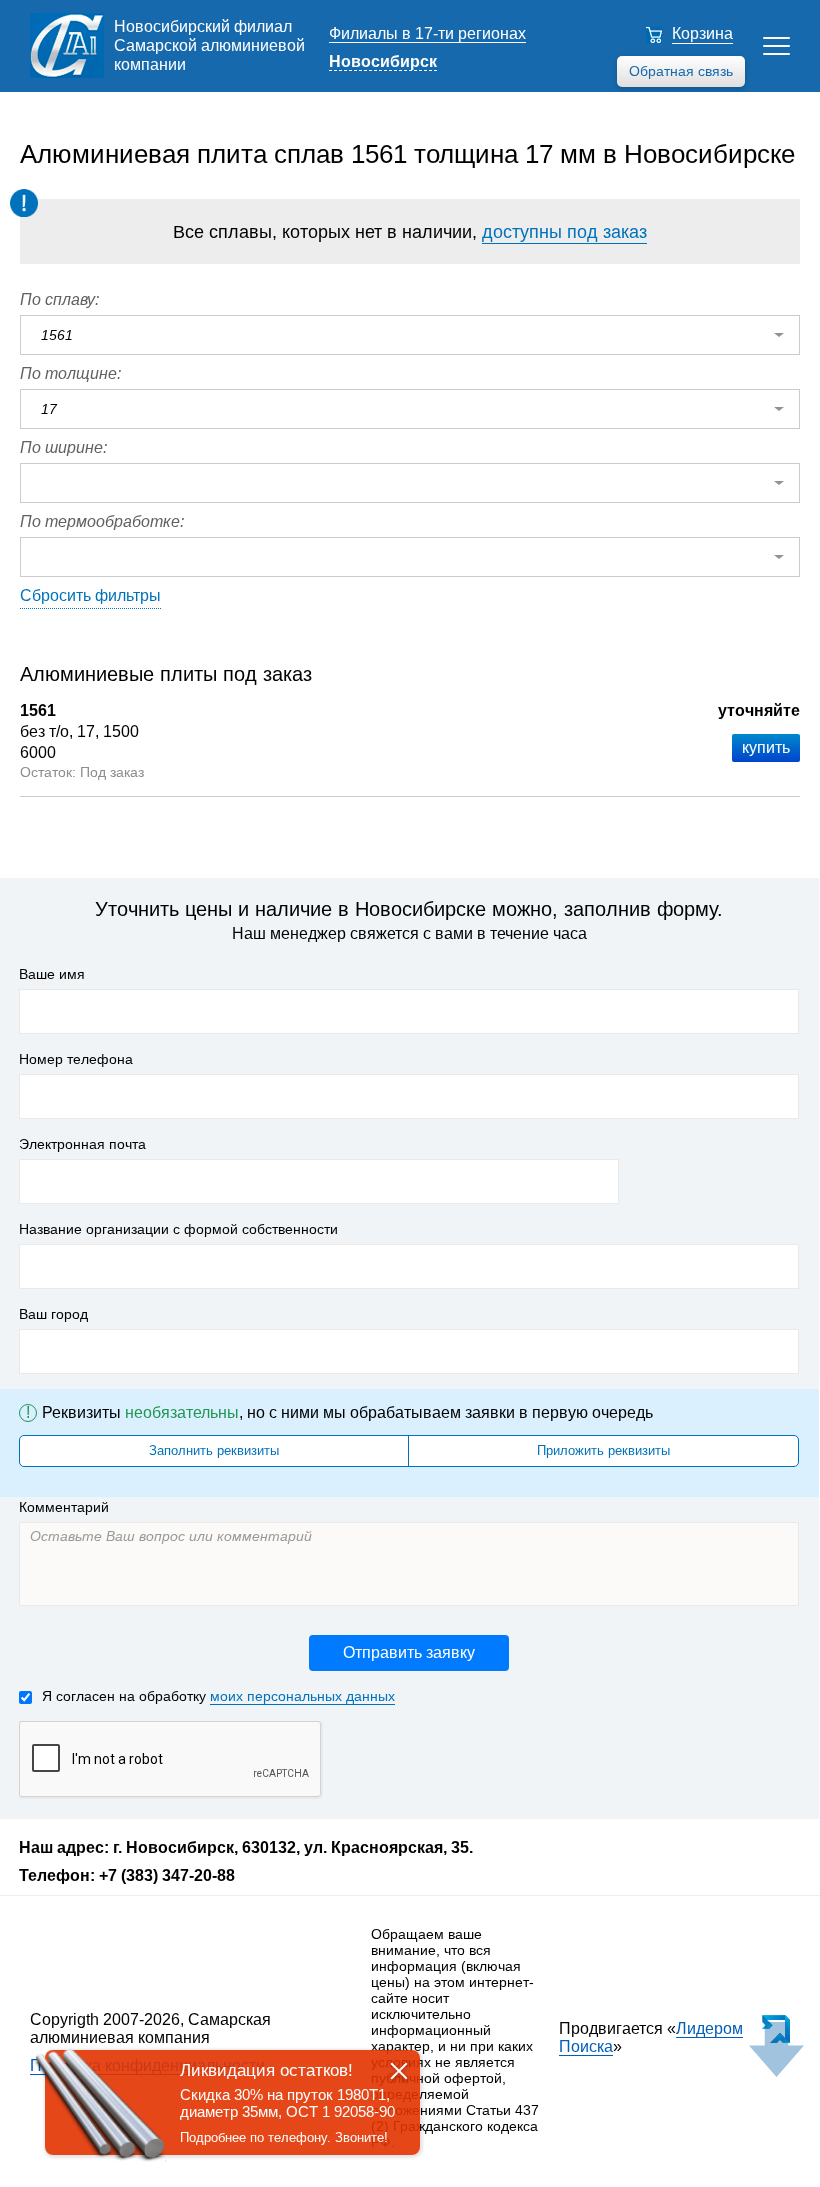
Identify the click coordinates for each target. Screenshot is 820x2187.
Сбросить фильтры (90, 595)
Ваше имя (52, 974)
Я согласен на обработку (218, 1696)
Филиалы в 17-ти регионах (427, 33)
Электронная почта (82, 1144)
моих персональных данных (302, 1696)
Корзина (702, 33)
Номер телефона (76, 1059)
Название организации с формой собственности (178, 1229)
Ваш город (53, 1314)
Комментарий (64, 1507)
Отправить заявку (409, 1652)
